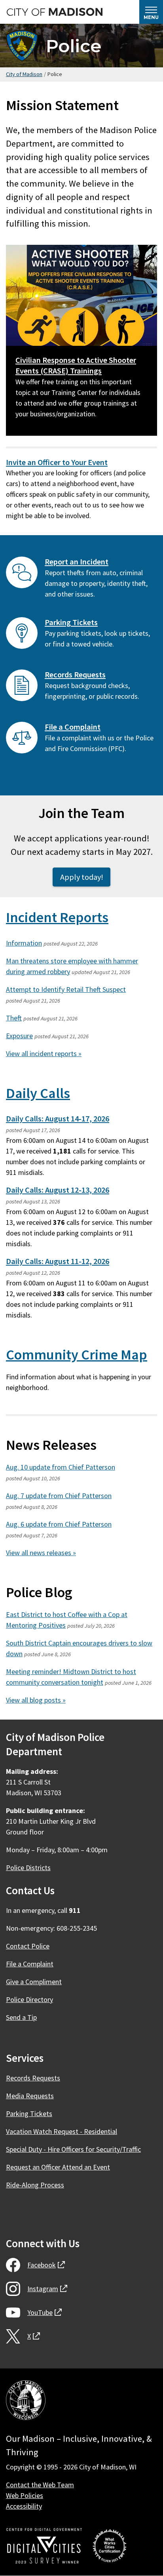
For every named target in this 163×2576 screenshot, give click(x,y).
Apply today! (82, 877)
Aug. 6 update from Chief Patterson (59, 1524)
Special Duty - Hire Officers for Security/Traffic (73, 2149)
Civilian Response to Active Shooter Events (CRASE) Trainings (76, 365)
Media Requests (30, 2096)
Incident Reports (57, 917)
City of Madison (24, 74)
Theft (14, 1018)
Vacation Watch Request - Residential (62, 2131)
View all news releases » (41, 1553)
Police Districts (28, 1868)
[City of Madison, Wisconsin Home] (26, 2402)
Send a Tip (21, 2017)
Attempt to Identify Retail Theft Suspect (66, 989)
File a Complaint (73, 727)
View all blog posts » (36, 1700)
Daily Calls (38, 1093)
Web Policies (25, 2495)
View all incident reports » (44, 1053)
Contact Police (28, 1946)
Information (24, 943)
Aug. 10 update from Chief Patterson (61, 1467)
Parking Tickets (71, 622)
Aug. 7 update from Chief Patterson (59, 1496)
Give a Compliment (34, 1982)
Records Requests (75, 675)
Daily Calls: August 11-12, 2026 (58, 1261)
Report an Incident (77, 562)
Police (74, 46)
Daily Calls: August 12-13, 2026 (58, 1190)
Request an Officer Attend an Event (58, 2167)
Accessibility (24, 2506)
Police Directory (29, 1999)
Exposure (19, 1036)
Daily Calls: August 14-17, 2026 (58, 1119)
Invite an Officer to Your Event (57, 462)
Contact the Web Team (40, 2485)
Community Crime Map (77, 1355)
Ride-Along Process (35, 2185)
